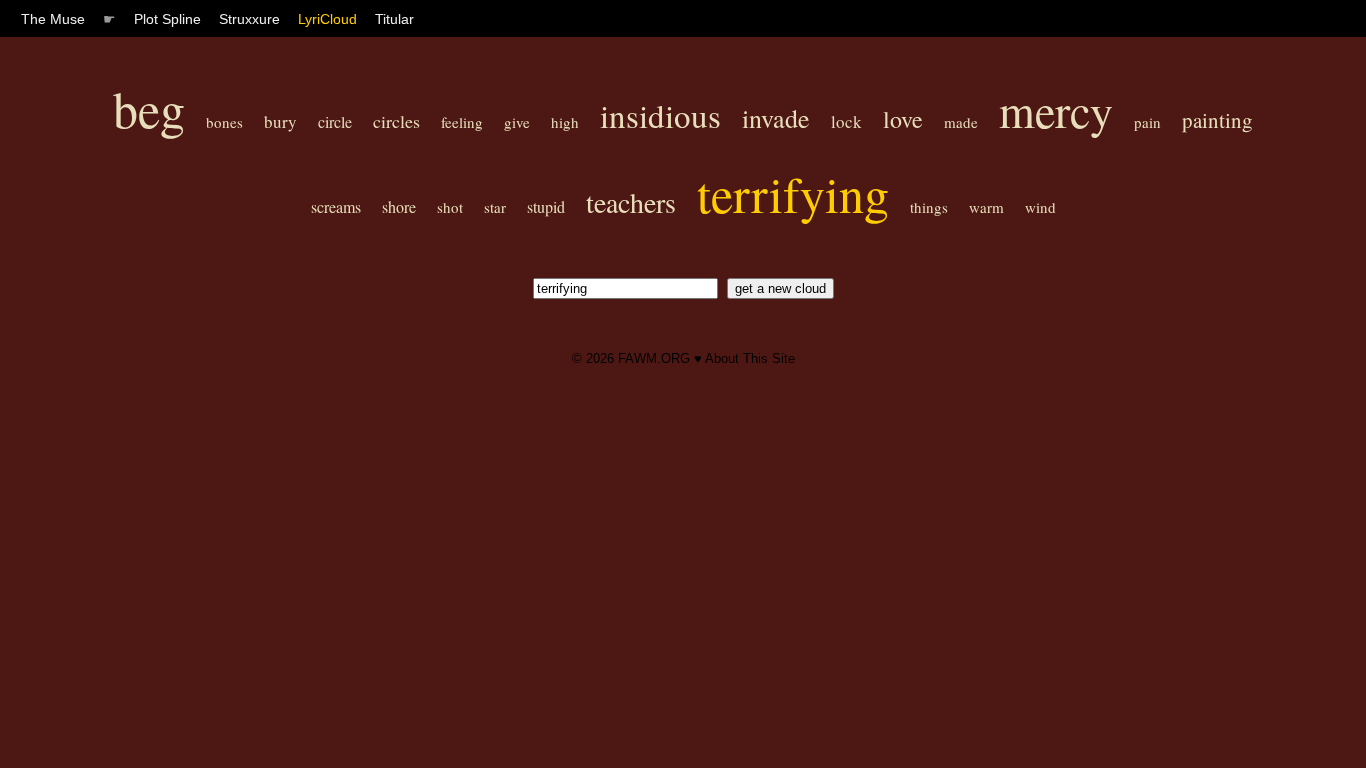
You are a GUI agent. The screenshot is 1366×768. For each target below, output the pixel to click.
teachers (631, 202)
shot (450, 207)
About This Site (750, 358)
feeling (462, 122)
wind (1040, 207)
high (565, 122)
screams (336, 206)
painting (1217, 120)
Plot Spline (167, 19)
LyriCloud (327, 19)
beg (149, 108)
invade (776, 118)
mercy (1056, 110)
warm (986, 207)
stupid (546, 206)
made (961, 122)
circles (396, 121)
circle (335, 121)
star (495, 207)
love (903, 119)
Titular (394, 19)
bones (224, 122)
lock (846, 121)
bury (280, 121)
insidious (660, 115)
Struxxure (249, 19)
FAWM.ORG (654, 358)
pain (1147, 122)
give (517, 122)
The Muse (53, 19)
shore (399, 206)
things (929, 207)
